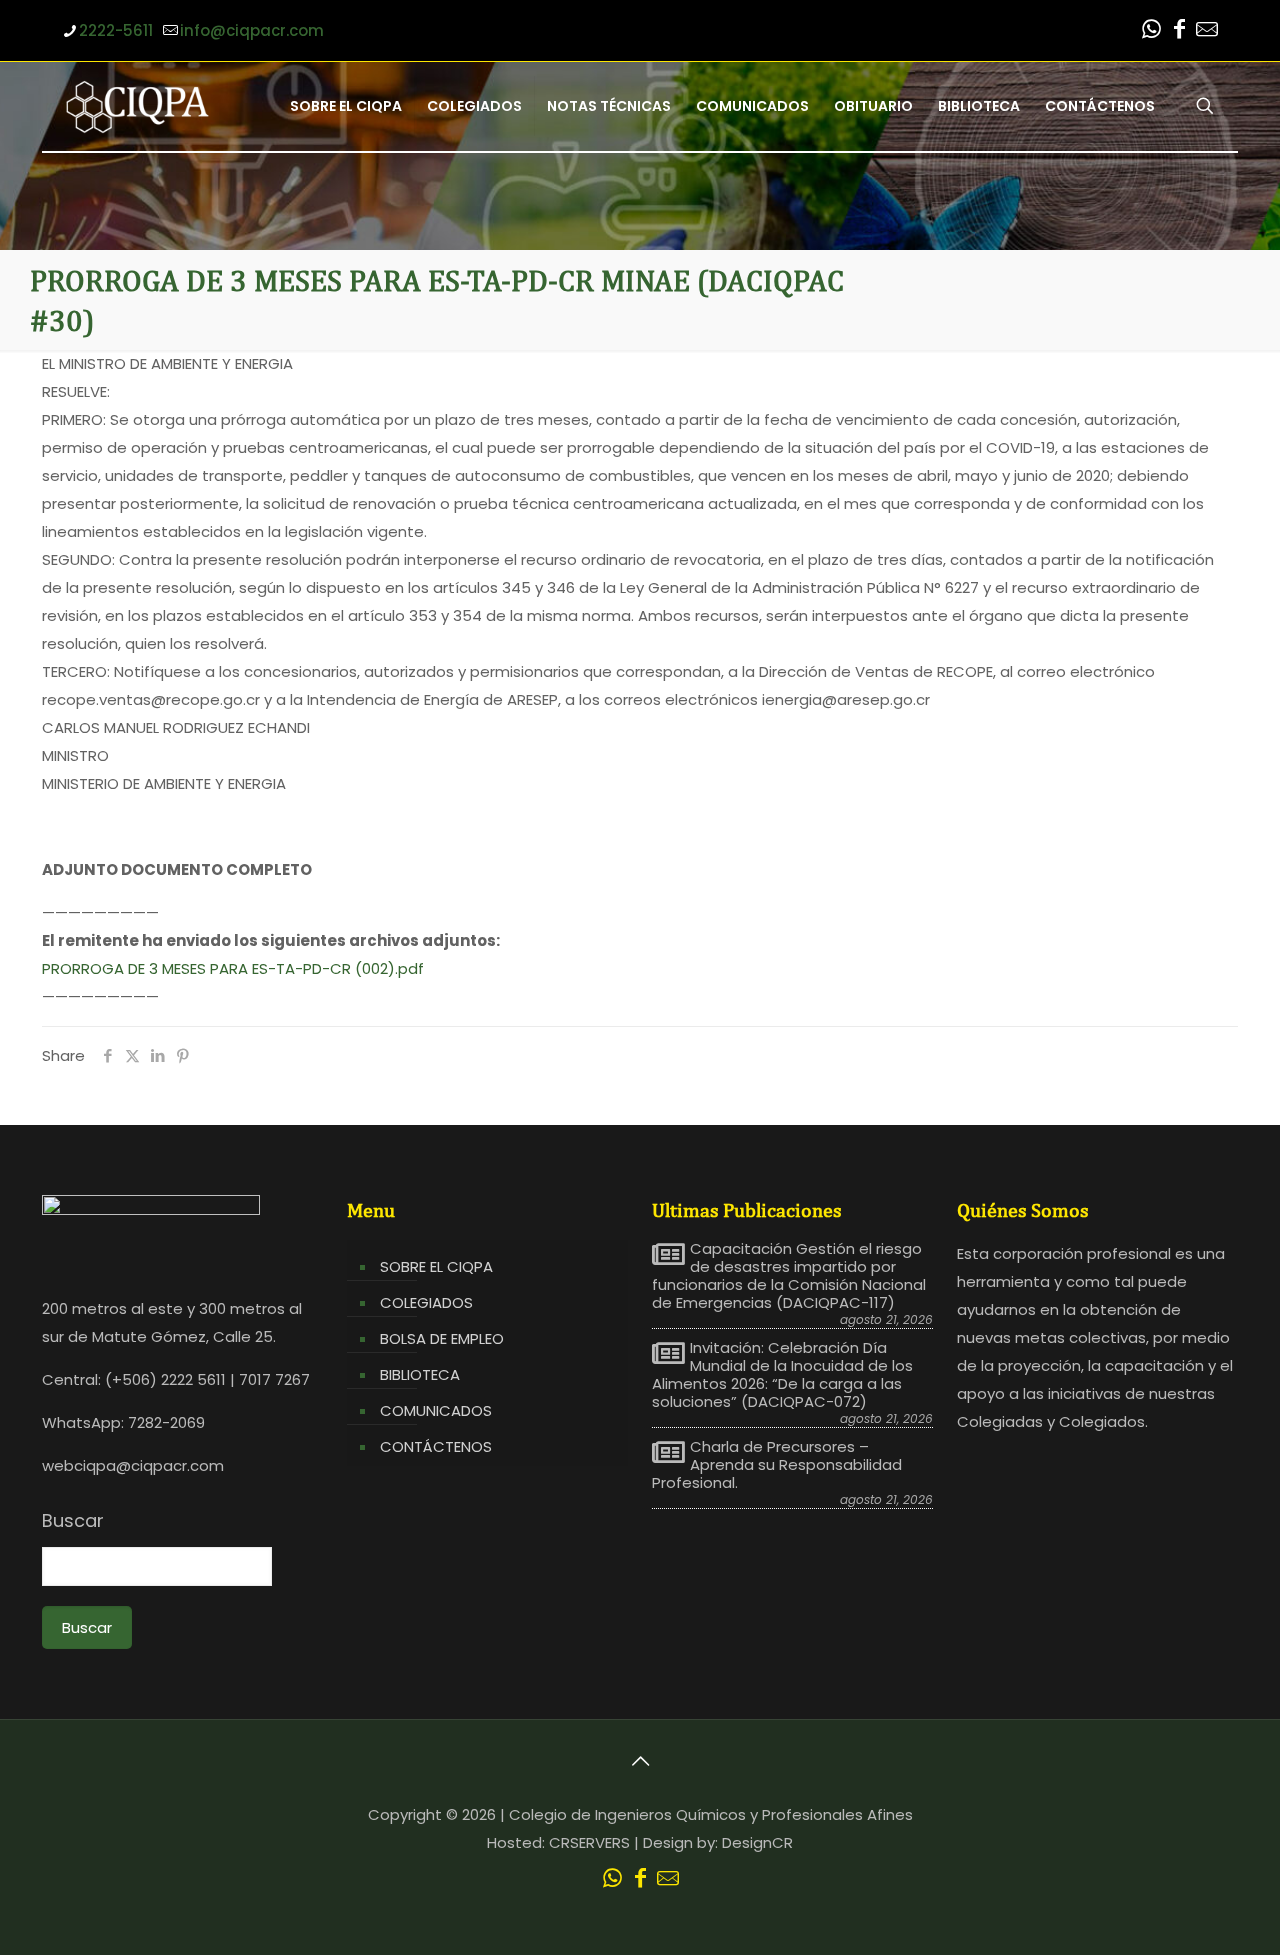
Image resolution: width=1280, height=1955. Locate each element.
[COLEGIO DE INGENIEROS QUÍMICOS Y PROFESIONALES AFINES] (137, 106)
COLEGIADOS (426, 1302)
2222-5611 (116, 30)
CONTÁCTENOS (436, 1446)
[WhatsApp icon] (1151, 31)
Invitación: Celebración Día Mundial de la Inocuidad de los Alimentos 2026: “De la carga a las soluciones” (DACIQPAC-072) (782, 1375)
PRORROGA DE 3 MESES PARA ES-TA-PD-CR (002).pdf (233, 968)
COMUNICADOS (436, 1410)
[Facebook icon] (1179, 31)
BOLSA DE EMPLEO (442, 1338)
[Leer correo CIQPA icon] (1207, 31)
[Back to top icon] (640, 1761)
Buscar (73, 1521)
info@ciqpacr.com (252, 30)
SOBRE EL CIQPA (436, 1266)
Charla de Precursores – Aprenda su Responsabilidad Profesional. (777, 1465)
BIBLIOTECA (420, 1374)
